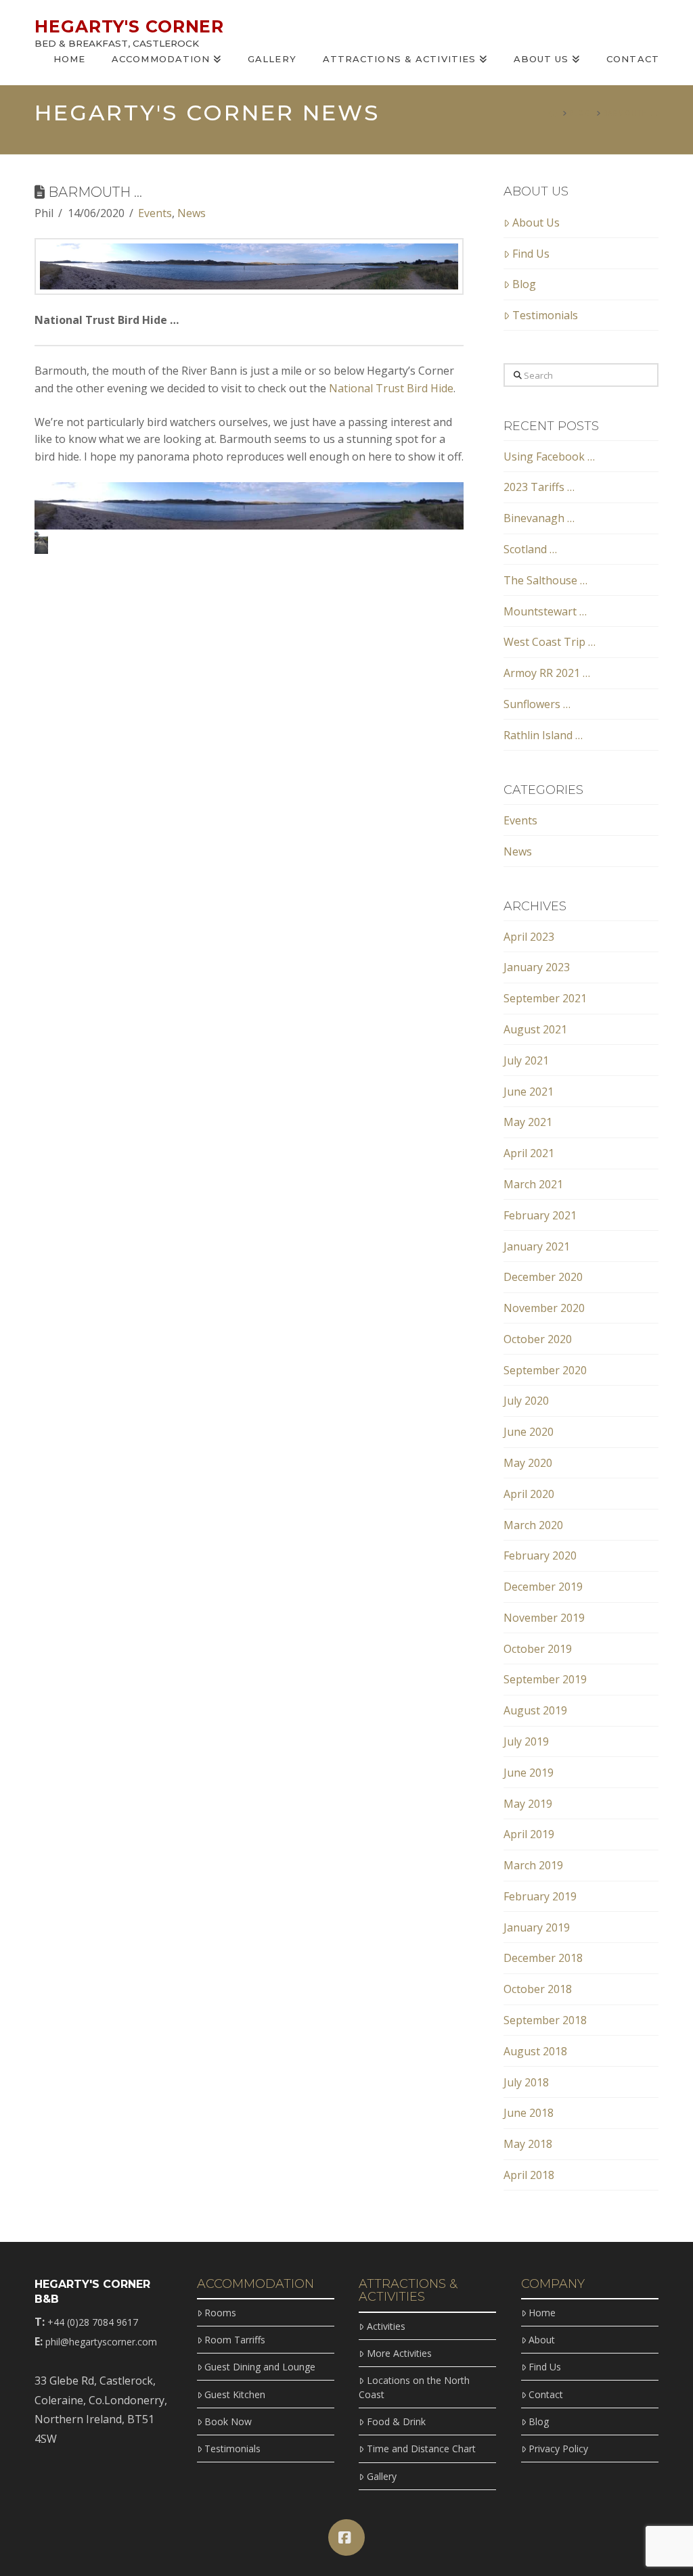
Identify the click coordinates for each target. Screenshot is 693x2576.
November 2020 (544, 1308)
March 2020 (533, 1525)
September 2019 (545, 1679)
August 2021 (535, 1029)
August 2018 (535, 2051)
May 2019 (528, 1804)
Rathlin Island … (543, 735)
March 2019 (533, 1865)
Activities (386, 2326)
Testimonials (545, 315)
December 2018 (543, 1958)
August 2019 (535, 1710)
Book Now (228, 2421)
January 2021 (537, 1246)
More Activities (399, 2353)
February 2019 (540, 1896)
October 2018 (538, 1989)
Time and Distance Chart (421, 2449)
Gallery (381, 2476)
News (192, 213)
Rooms (220, 2313)
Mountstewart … (545, 611)
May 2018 (528, 2144)
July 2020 (526, 1401)
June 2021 (529, 1092)
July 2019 (526, 1741)
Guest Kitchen (235, 2394)
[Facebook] (346, 2537)
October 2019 (538, 1649)
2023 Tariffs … (539, 487)
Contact (546, 2394)
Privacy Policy (558, 2449)
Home (542, 2313)
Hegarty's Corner (129, 27)
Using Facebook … (549, 456)
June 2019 (529, 1773)
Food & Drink (396, 2421)
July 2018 (526, 2082)
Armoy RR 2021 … (547, 673)
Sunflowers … (537, 704)
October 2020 (538, 1339)
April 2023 (529, 937)
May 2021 (528, 1122)
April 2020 (529, 1494)
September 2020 (545, 1370)
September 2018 (545, 2020)
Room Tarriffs (235, 2340)
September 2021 (545, 998)
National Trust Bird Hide (391, 388)
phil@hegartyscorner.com (101, 2342)
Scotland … (530, 549)
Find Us (531, 254)
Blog (524, 284)
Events (155, 213)
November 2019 (544, 1618)
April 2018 (529, 2175)
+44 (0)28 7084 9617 (93, 2322)
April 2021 (529, 1153)
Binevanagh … (539, 518)
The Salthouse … (545, 580)
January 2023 (537, 967)
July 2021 (526, 1060)
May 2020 (528, 1463)
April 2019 (529, 1834)
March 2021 (533, 1184)
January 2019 (537, 1927)
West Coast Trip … (550, 642)
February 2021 (540, 1215)
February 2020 (540, 1555)
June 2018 (529, 2113)
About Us (536, 223)
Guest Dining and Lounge (260, 2367)
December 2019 (543, 1587)
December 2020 (543, 1277)
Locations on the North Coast (414, 2387)
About (542, 2340)
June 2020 (529, 1432)
